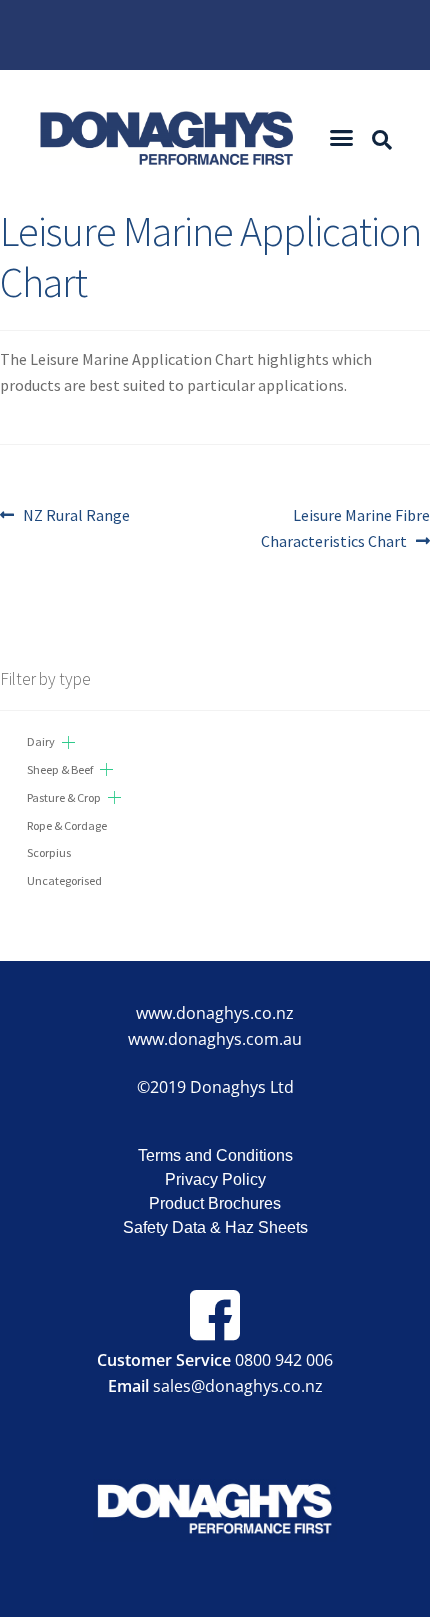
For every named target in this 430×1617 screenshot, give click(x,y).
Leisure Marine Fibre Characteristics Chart (345, 527)
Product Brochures (215, 1203)
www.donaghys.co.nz (215, 1013)
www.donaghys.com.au (215, 1039)
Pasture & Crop (64, 797)
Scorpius (49, 852)
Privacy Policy (215, 1179)
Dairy (41, 741)
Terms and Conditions (215, 1155)
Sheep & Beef (60, 769)
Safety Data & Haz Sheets (215, 1227)
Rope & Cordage (67, 825)
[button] (342, 138)
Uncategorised (64, 880)
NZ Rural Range (76, 514)
